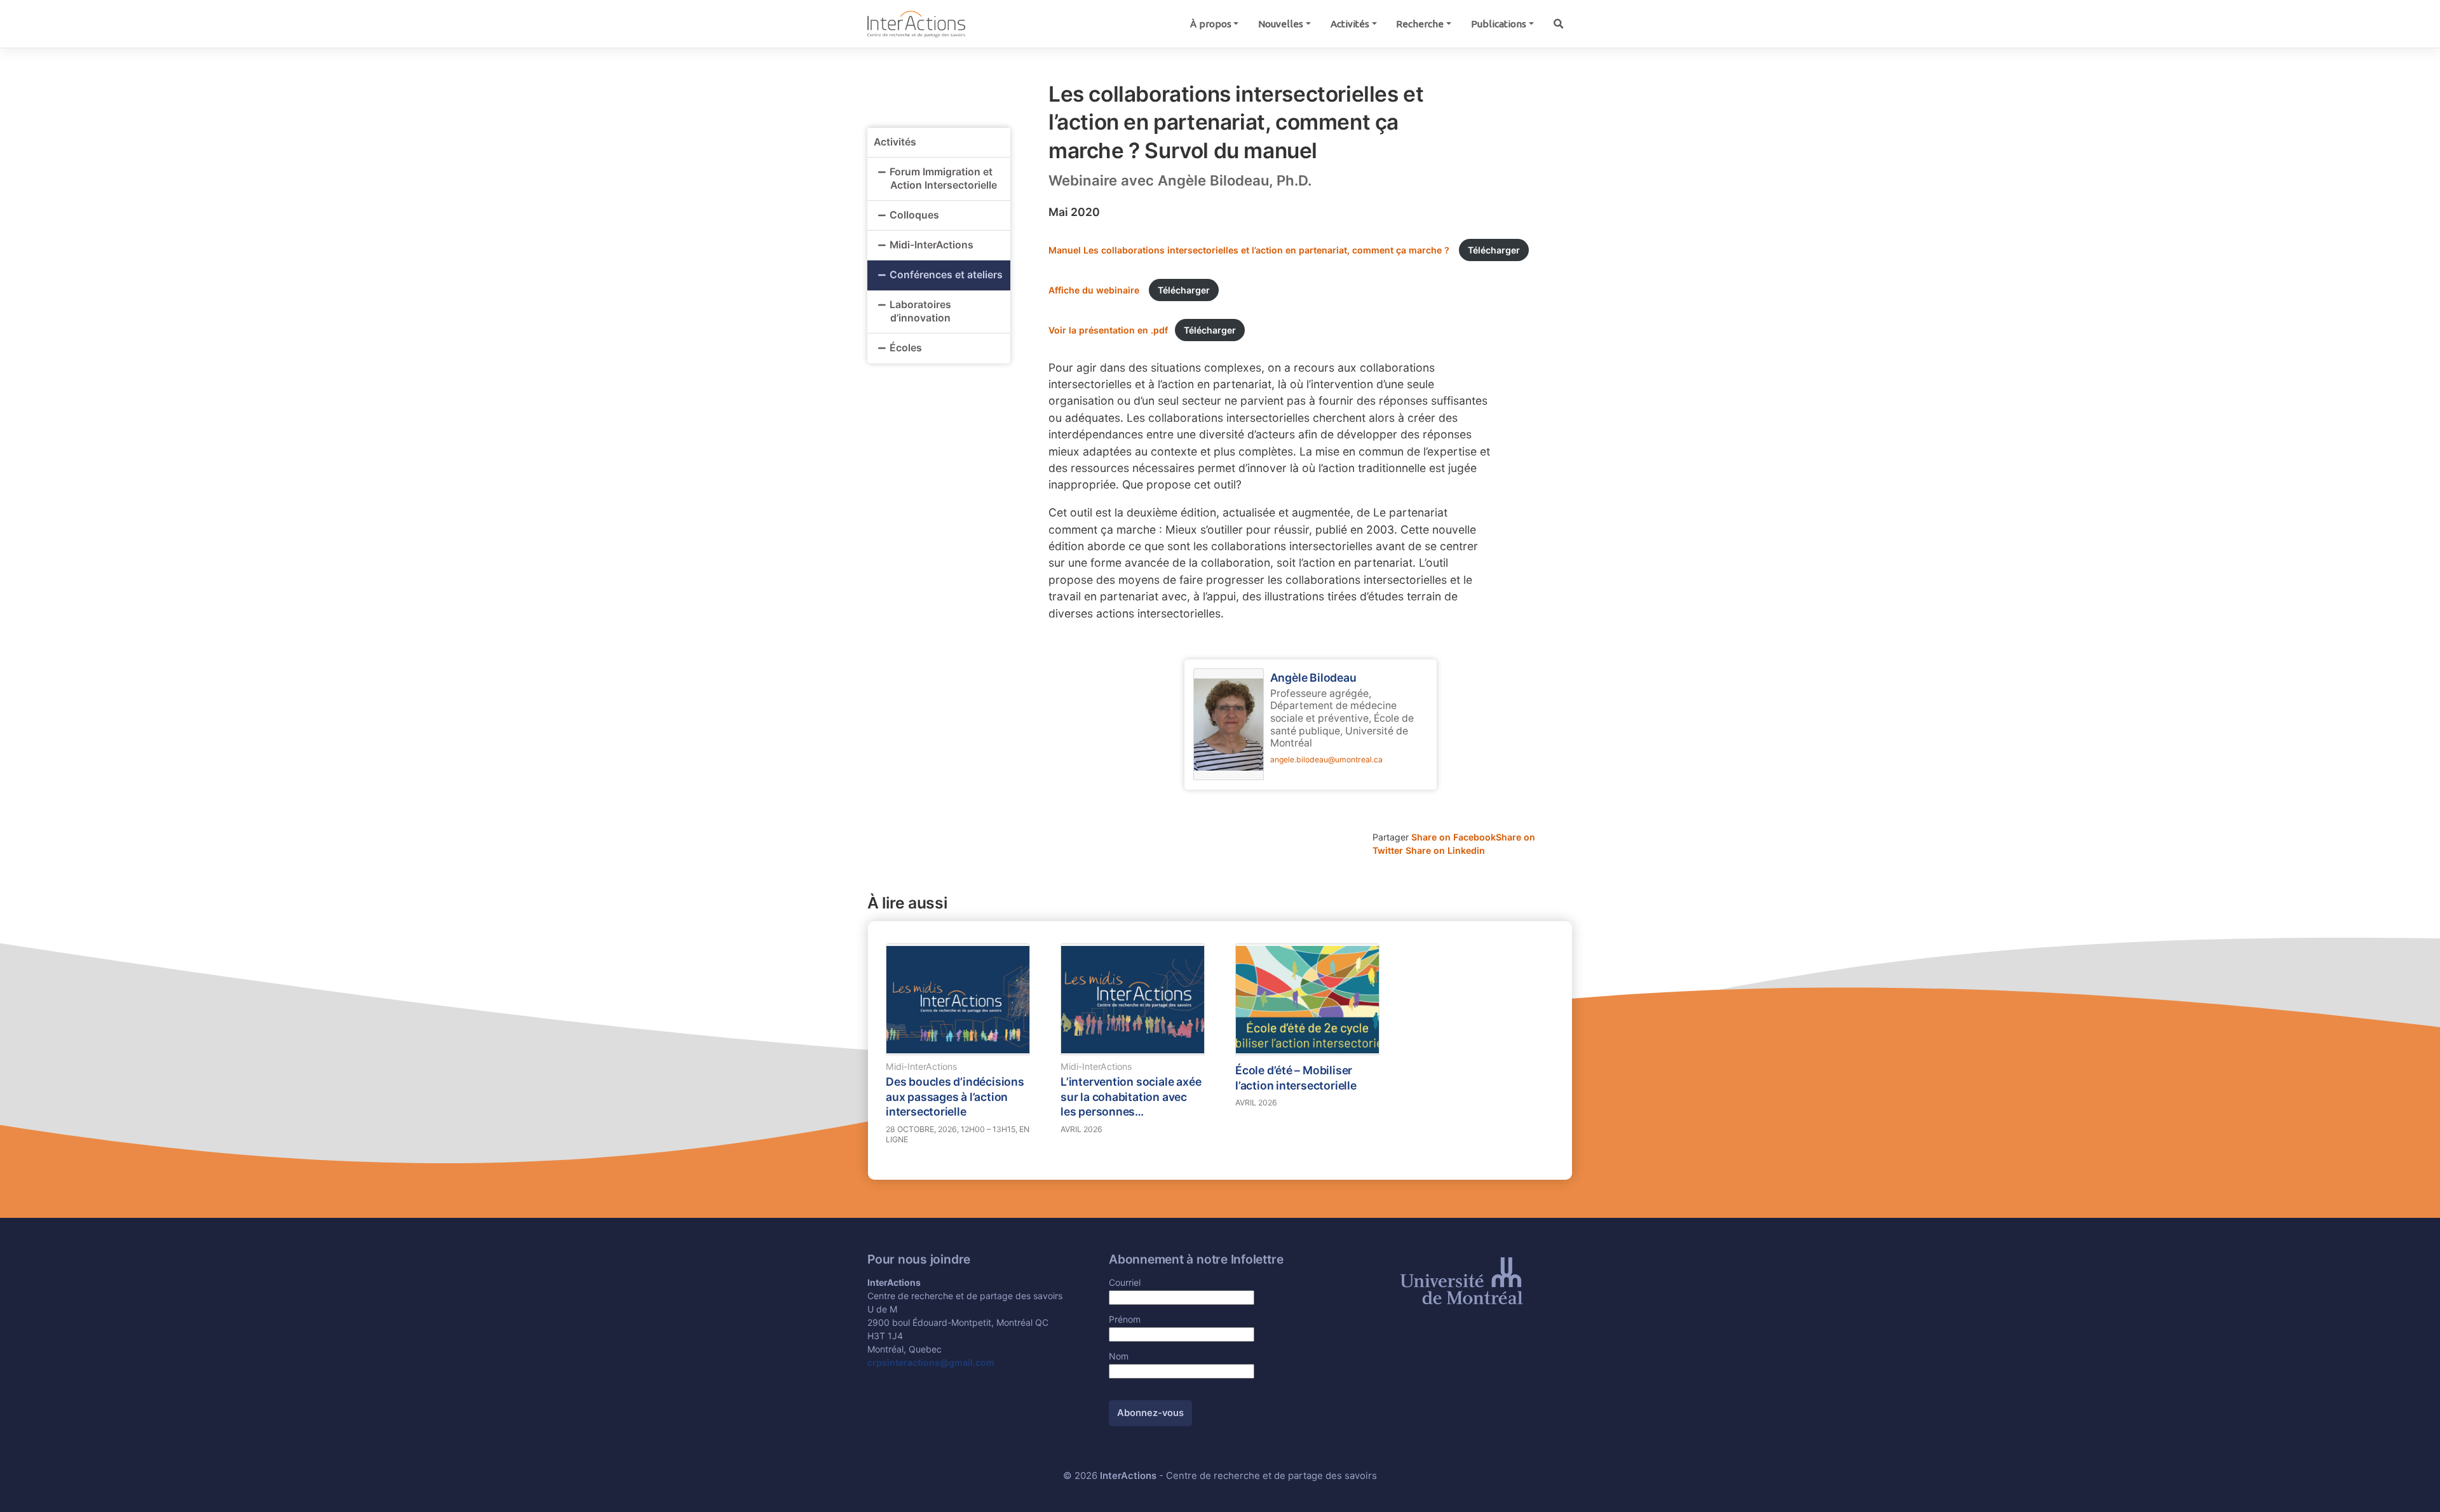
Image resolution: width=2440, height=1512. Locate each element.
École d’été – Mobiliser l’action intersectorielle (1296, 1078)
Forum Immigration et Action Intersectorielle (945, 179)
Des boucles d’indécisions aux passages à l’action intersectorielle (955, 1097)
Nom (1119, 1356)
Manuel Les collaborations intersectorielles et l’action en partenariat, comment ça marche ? (1250, 250)
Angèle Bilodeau (1313, 678)
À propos (1211, 24)
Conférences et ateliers (946, 275)
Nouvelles (1281, 24)
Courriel (1125, 1282)
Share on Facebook (1454, 837)
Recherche (1420, 24)
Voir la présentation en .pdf (1108, 330)
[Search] (1558, 24)
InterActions (1128, 1476)
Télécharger (1494, 250)
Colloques (914, 215)
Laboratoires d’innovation (920, 311)
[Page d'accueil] (916, 23)
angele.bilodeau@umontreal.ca (1326, 759)
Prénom (1125, 1319)
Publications (1499, 24)
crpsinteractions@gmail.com (931, 1362)
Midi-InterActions (932, 245)
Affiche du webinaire (1095, 290)
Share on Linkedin (1445, 850)
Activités (1350, 24)
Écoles (906, 348)
